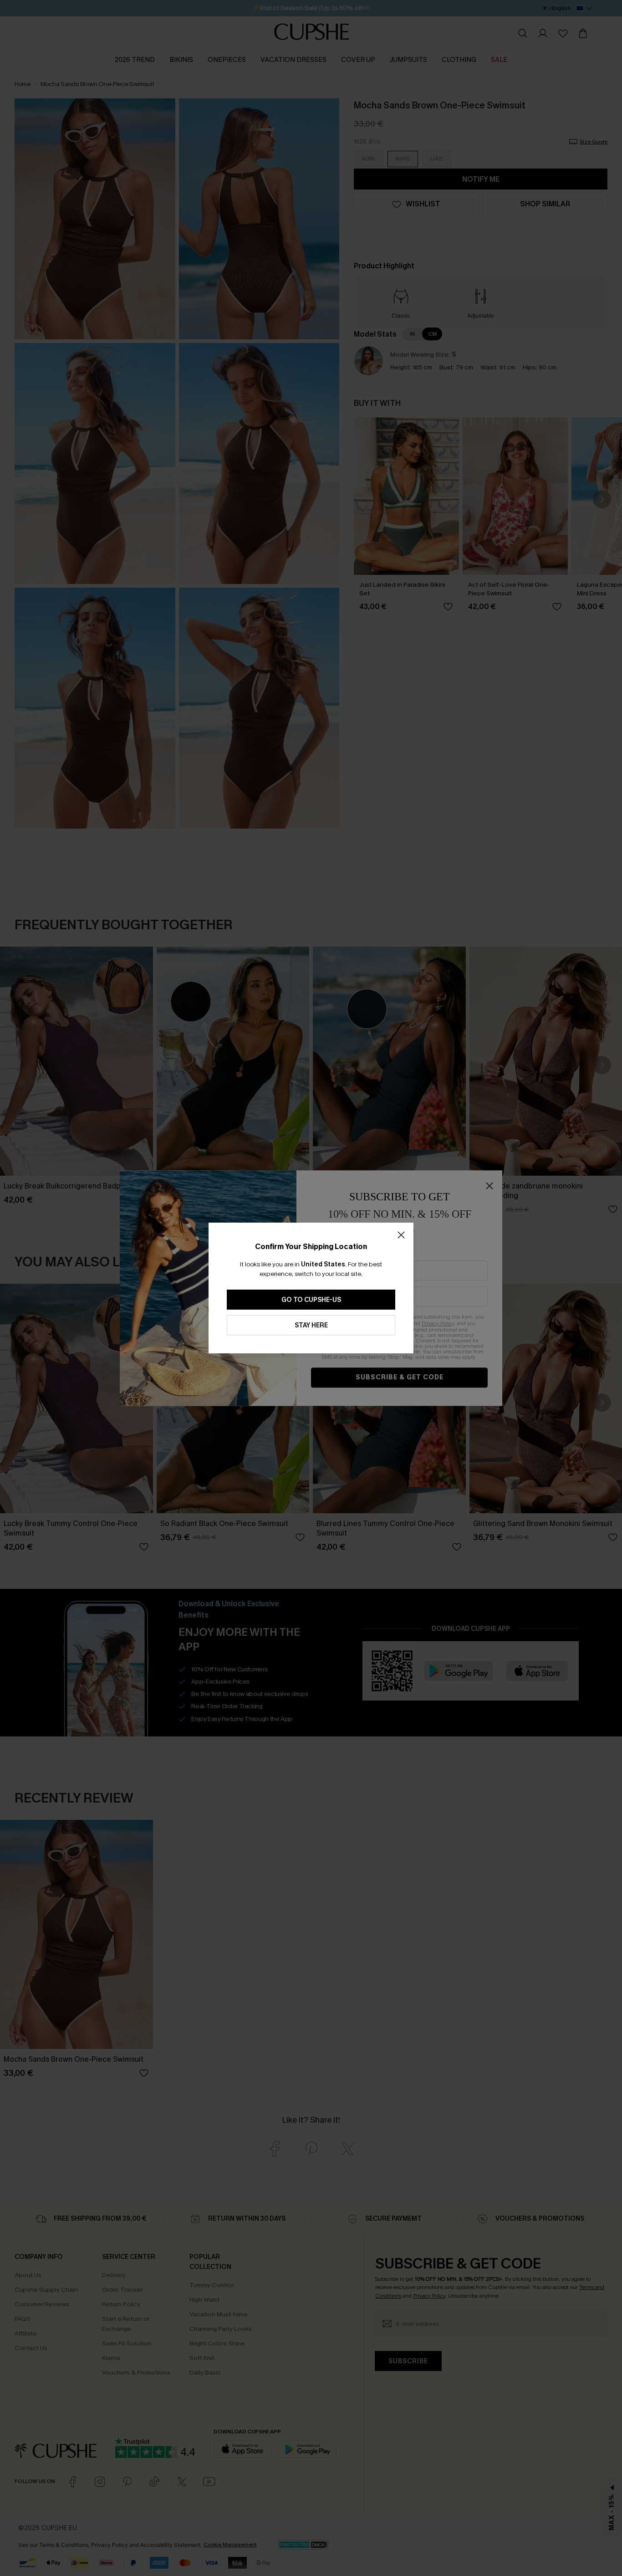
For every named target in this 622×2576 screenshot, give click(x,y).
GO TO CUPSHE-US (311, 1300)
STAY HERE (311, 1325)
